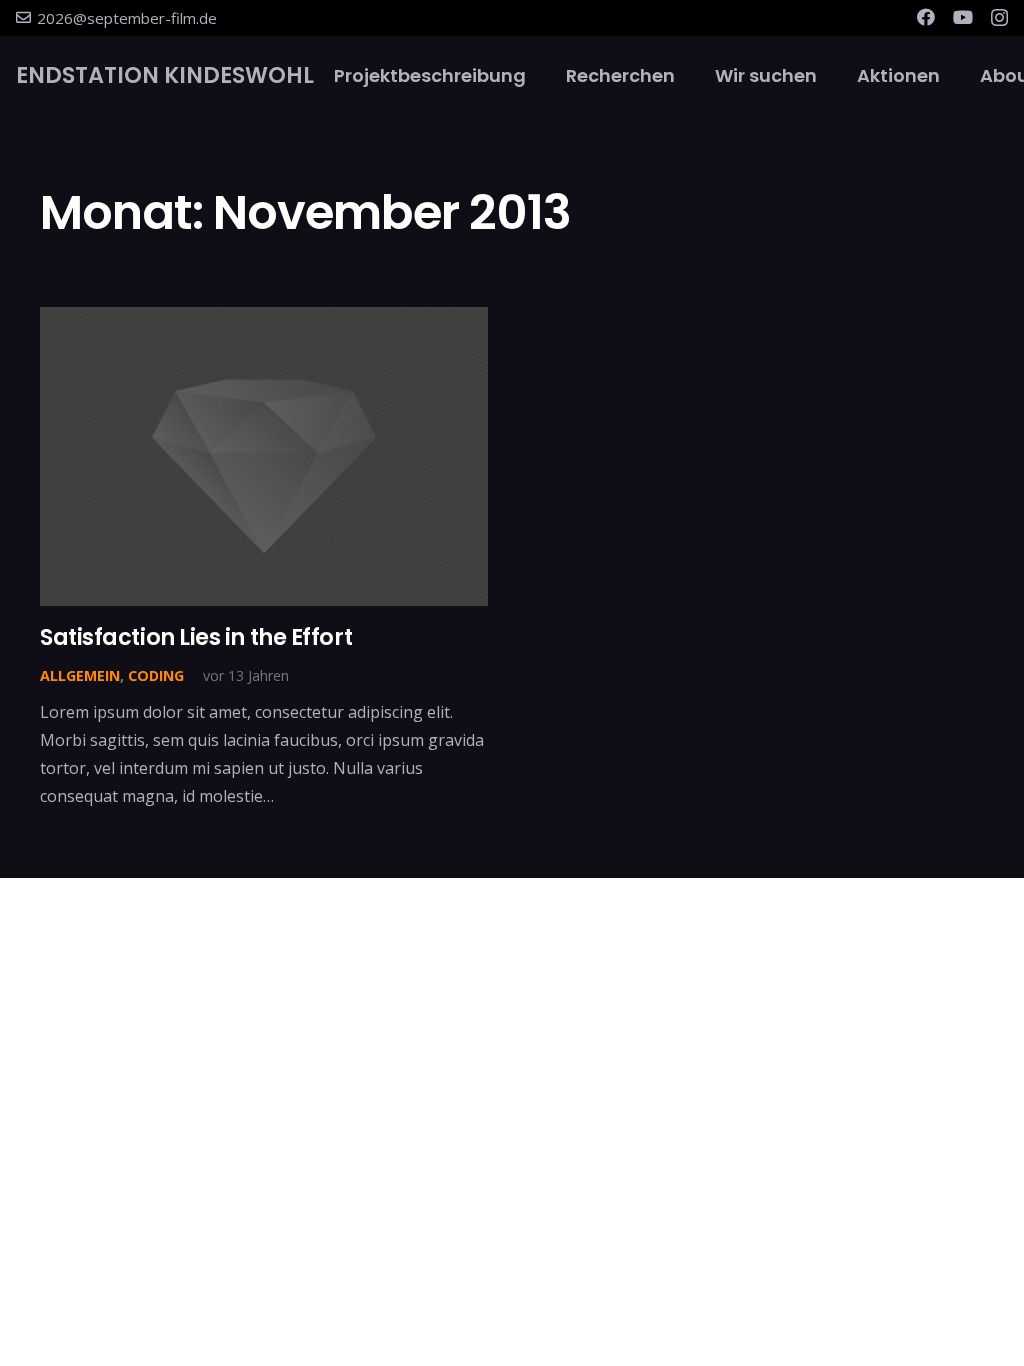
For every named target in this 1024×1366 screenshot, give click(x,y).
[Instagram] (999, 18)
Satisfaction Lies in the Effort (196, 637)
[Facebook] (926, 17)
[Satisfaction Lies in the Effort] (264, 456)
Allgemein (80, 675)
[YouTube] (963, 17)
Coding (156, 675)
